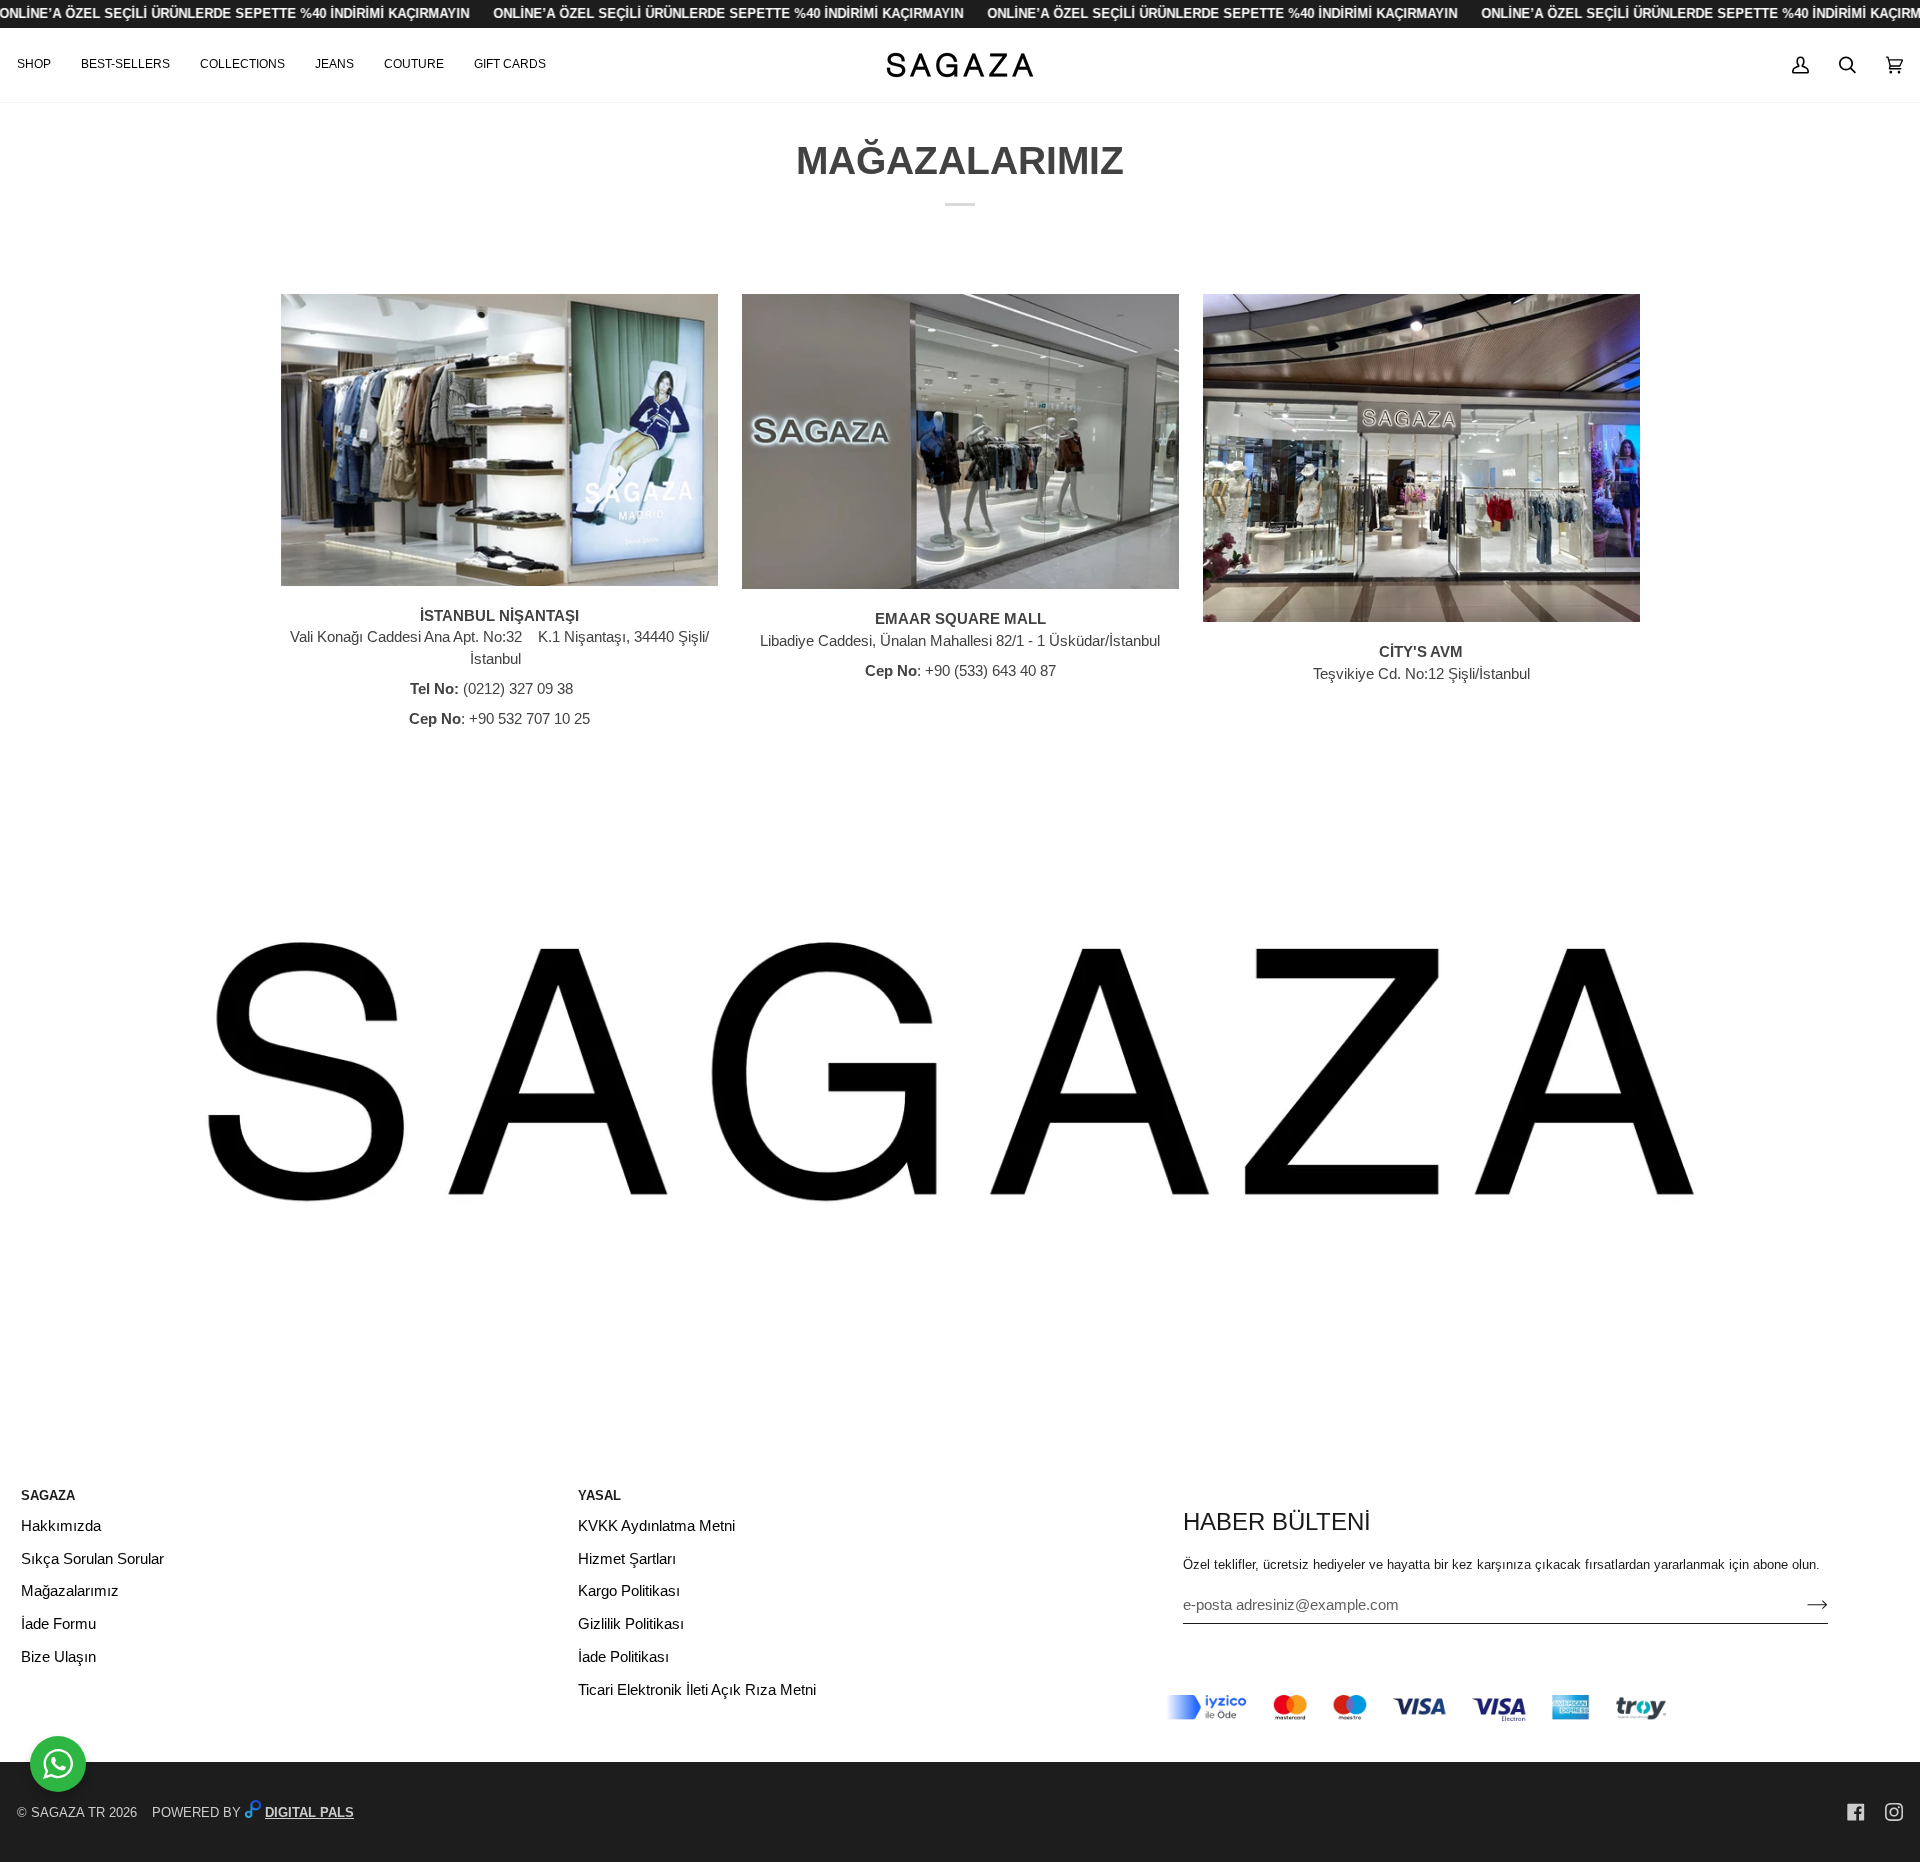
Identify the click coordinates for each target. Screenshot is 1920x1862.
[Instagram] (1894, 1812)
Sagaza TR (68, 1812)
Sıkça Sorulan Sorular (92, 1559)
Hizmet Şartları (627, 1559)
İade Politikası (623, 1657)
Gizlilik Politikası (631, 1624)
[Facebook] (1856, 1812)
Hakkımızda (61, 1526)
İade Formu (58, 1624)
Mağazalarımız (70, 1591)
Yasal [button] (599, 1495)
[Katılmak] (1801, 1605)
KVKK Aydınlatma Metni (656, 1526)
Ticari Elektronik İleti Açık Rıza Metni (697, 1690)
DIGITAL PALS (309, 1812)
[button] (41, 65)
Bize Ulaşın (58, 1657)
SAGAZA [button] (48, 1495)
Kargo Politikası (629, 1591)
